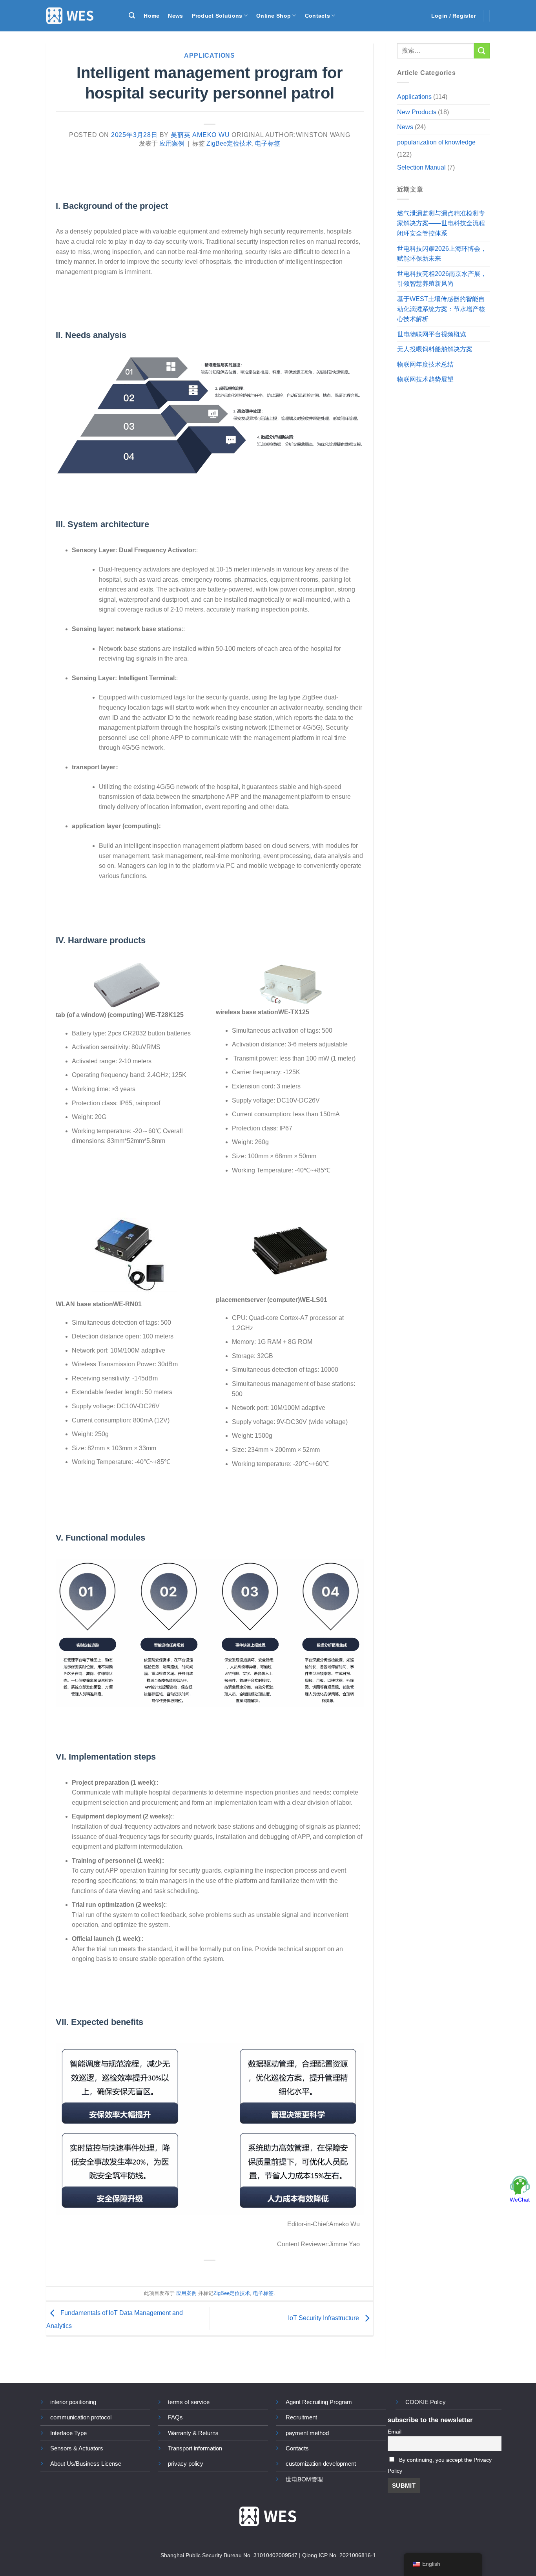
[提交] (482, 51)
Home (151, 16)
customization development (321, 2464)
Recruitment (301, 2417)
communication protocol (81, 2417)
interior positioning (73, 2402)
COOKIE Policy (426, 2402)
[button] (132, 16)
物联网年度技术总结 (425, 364)
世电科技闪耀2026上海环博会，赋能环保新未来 (442, 254)
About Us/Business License (86, 2464)
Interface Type (68, 2433)
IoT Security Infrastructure (324, 2318)
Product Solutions (217, 16)
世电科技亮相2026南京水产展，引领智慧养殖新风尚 (442, 279)
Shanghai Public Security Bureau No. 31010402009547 (229, 2555)
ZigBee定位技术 (229, 143)
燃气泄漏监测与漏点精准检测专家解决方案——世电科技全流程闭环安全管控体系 (441, 223)
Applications (210, 56)
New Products (417, 112)
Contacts (317, 16)
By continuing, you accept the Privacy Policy (440, 2466)
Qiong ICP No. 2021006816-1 (339, 2555)
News (175, 16)
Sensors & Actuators (77, 2448)
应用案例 (172, 143)
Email (395, 2432)
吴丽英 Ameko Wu (200, 135)
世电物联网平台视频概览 (432, 334)
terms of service (189, 2402)
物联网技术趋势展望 (425, 380)
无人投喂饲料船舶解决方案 (435, 350)
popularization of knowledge (436, 142)
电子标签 (268, 143)
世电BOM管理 (304, 2479)
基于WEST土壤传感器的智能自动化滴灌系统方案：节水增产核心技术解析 (441, 309)
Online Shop (273, 16)
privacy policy (186, 2464)
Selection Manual (421, 167)
